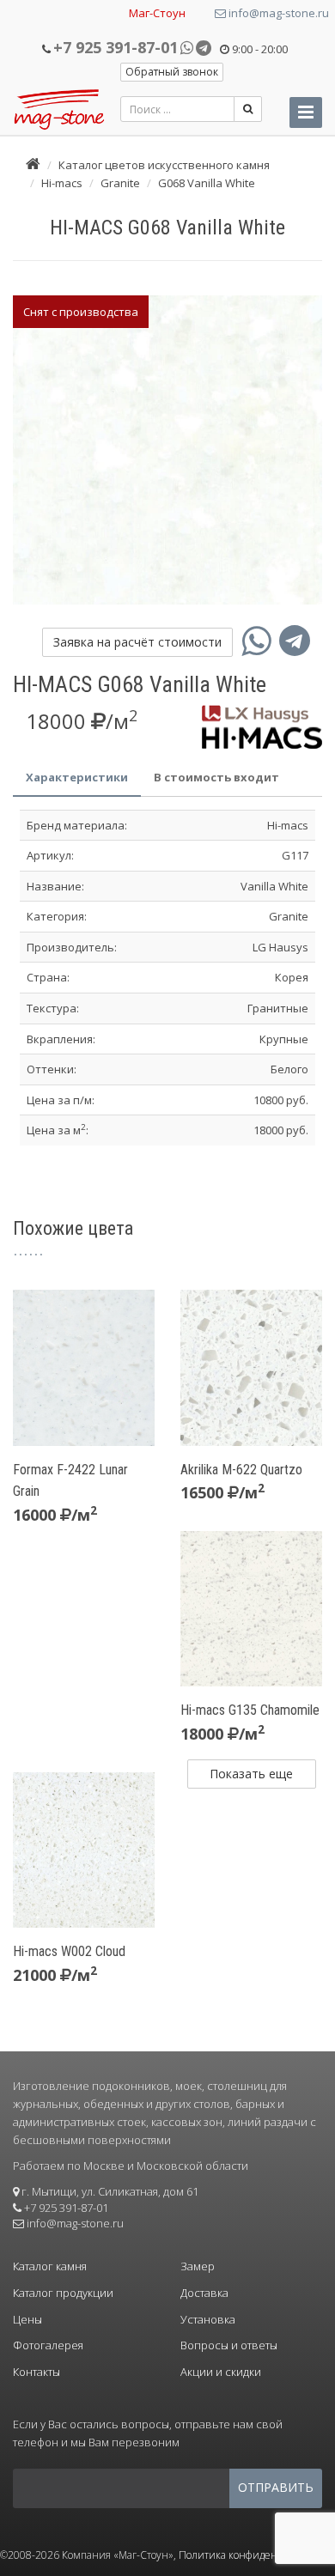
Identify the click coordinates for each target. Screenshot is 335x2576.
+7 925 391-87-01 (116, 47)
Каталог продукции (63, 2293)
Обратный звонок (172, 72)
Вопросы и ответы (229, 2345)
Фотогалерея (48, 2345)
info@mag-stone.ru (277, 13)
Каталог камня (50, 2266)
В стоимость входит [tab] (216, 777)
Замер (198, 2266)
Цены (27, 2319)
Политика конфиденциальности (257, 2555)
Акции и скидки (221, 2372)
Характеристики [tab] (77, 777)
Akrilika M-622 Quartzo (241, 1470)
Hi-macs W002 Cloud (69, 1951)
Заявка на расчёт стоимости (137, 642)
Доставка (204, 2293)
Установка (208, 2319)
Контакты (37, 2372)
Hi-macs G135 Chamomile (250, 1710)
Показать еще (251, 1774)
